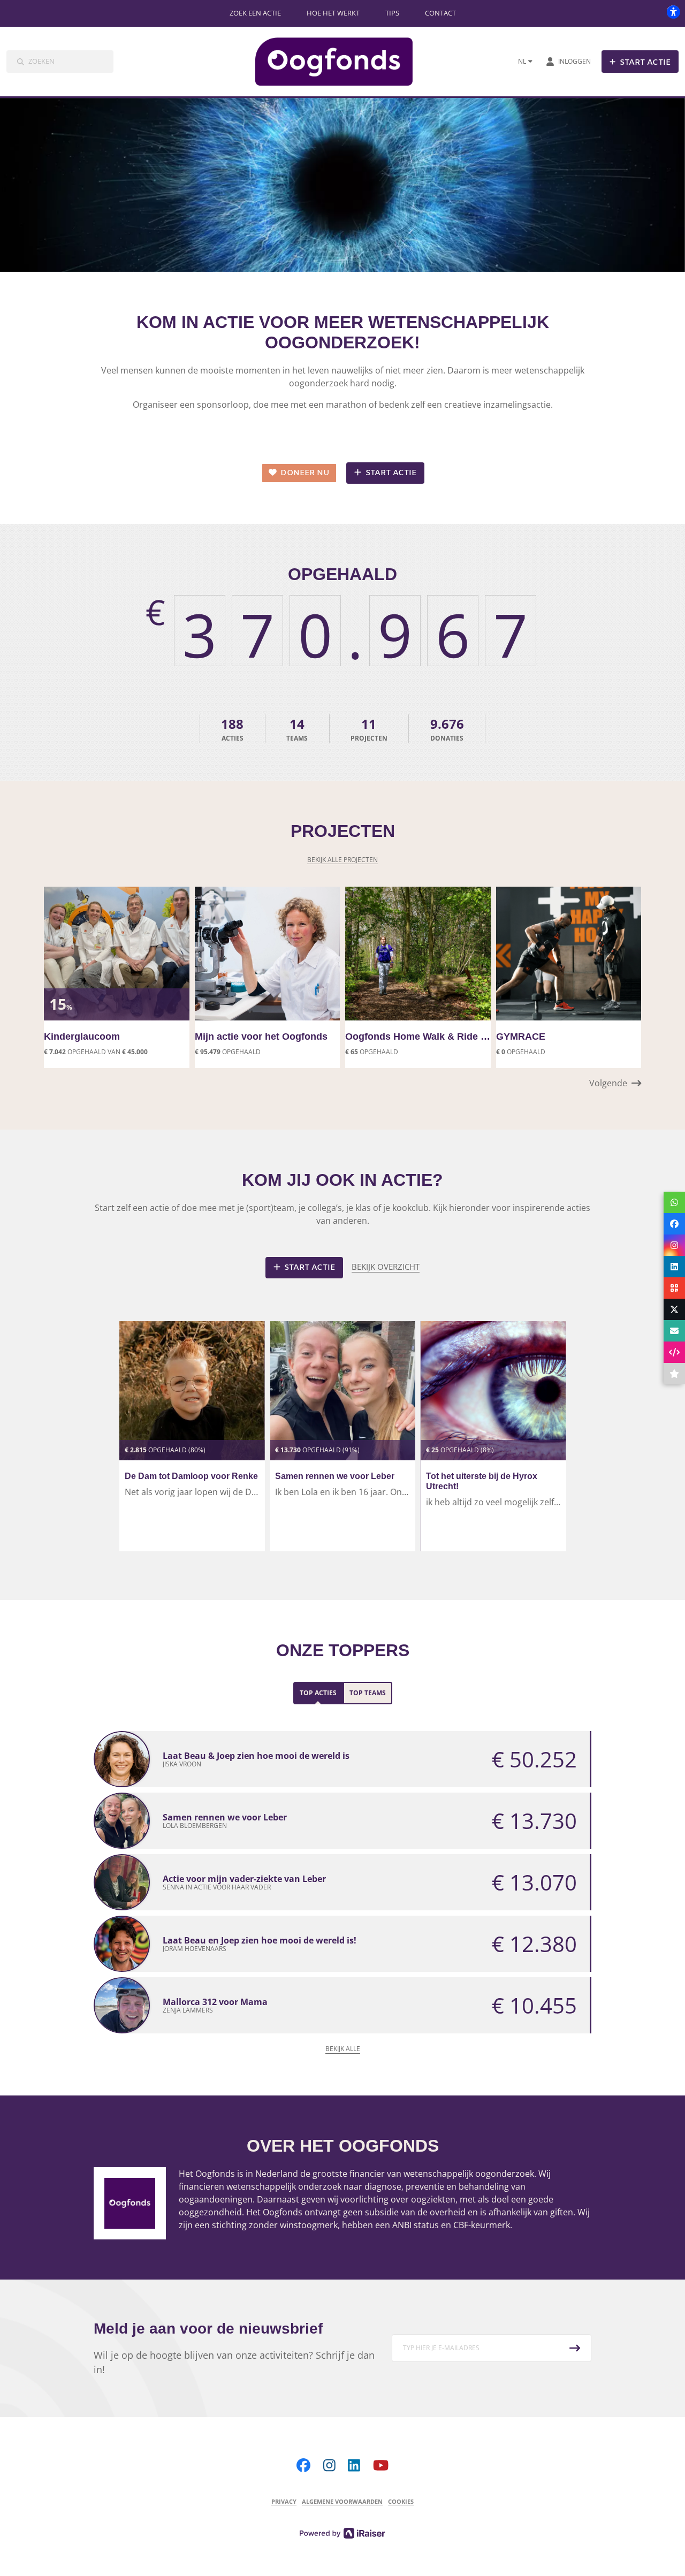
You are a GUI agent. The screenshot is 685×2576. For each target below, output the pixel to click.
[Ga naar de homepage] (343, 62)
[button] (615, 1083)
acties (232, 729)
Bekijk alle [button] (343, 2049)
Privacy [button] (284, 2501)
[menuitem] (255, 13)
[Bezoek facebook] (303, 2465)
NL (522, 61)
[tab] (318, 1693)
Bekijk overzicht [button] (386, 1267)
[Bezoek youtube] (381, 2465)
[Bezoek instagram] (329, 2465)
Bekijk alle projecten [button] (342, 860)
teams (297, 729)
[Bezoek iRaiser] (342, 2532)
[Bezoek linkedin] (354, 2465)
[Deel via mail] (674, 1331)
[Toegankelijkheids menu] (673, 12)
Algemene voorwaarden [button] (342, 2501)
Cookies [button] (401, 2501)
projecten (369, 729)
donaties (447, 729)
